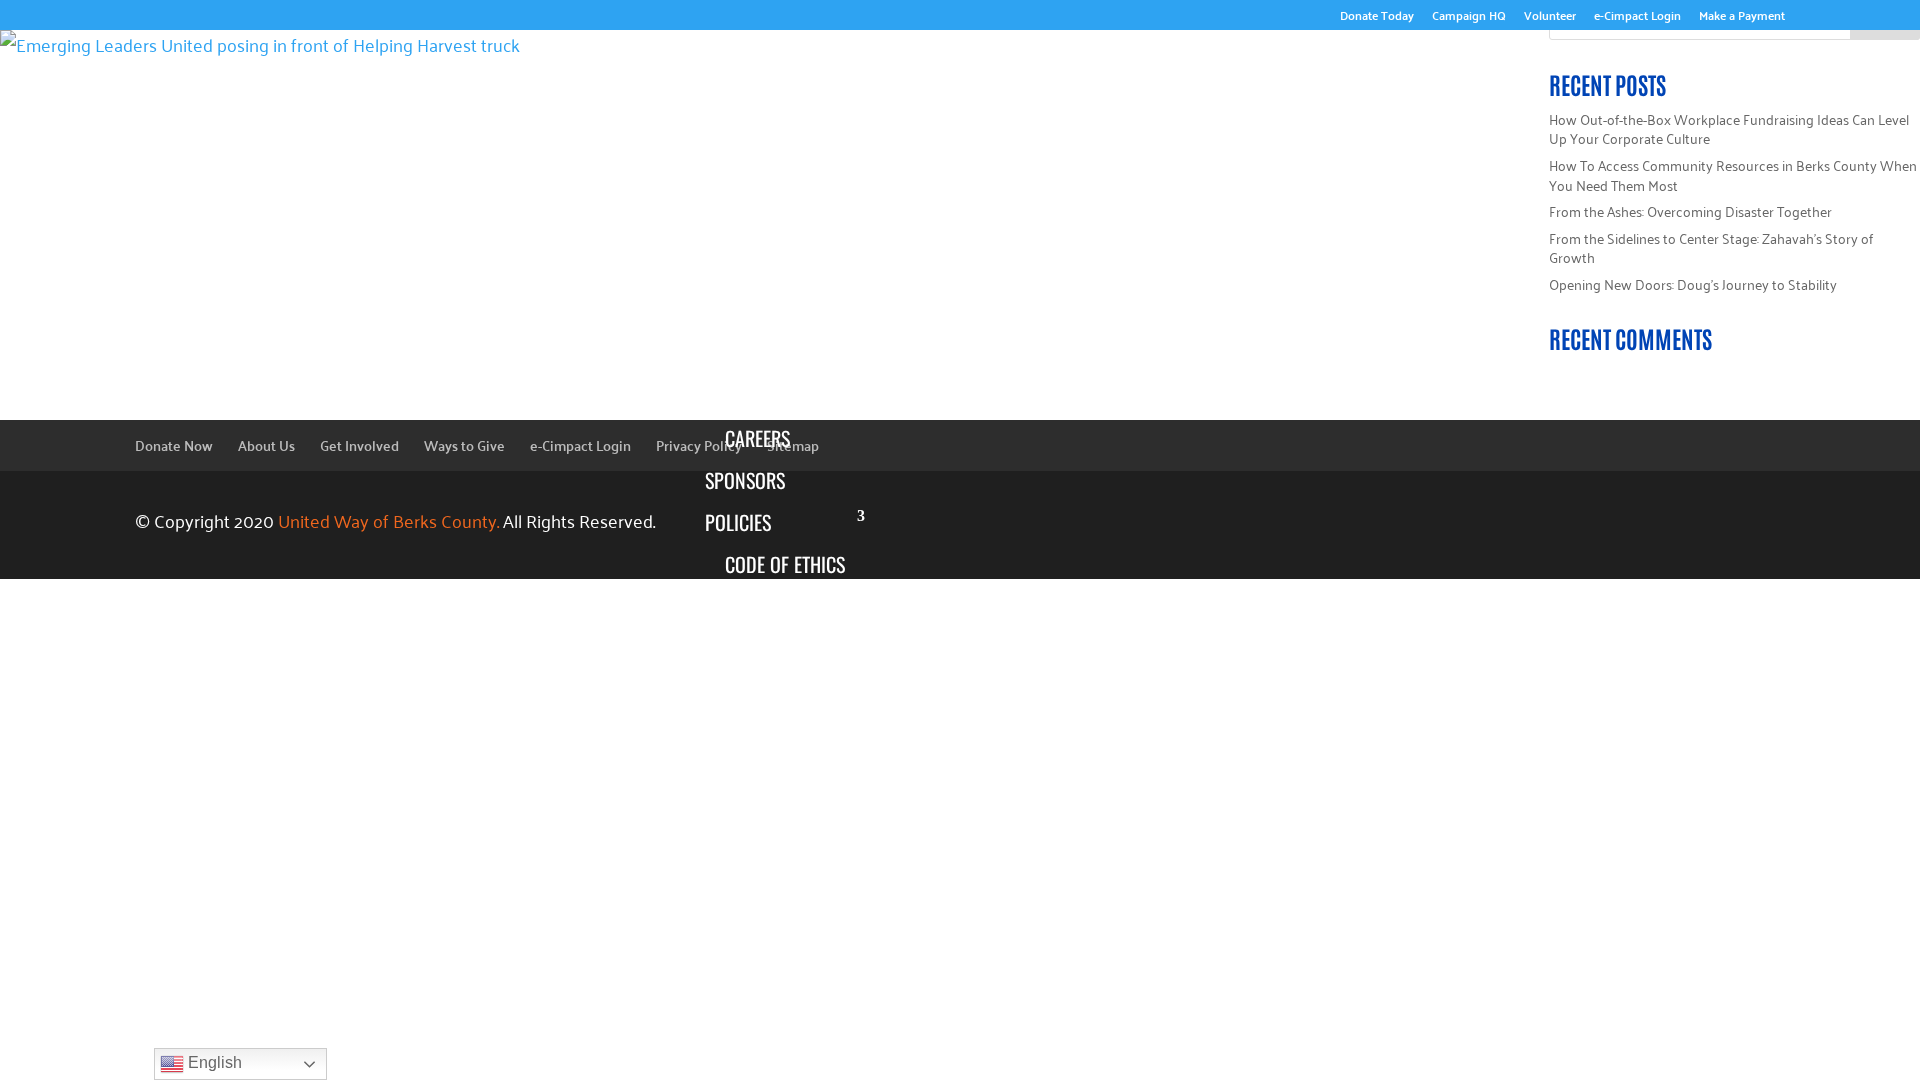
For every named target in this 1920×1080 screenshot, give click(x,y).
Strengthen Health (802, 948)
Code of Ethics (785, 564)
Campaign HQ (1469, 17)
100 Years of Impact (777, 153)
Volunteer (1550, 17)
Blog (725, 750)
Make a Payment (1742, 17)
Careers (757, 438)
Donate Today (1377, 17)
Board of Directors (766, 267)
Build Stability (786, 906)
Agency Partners (775, 1032)
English (213, 1062)
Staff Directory (790, 324)
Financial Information (776, 693)
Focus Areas (755, 822)
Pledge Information (776, 621)
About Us (1705, 60)
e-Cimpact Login (1637, 17)
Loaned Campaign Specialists (796, 381)
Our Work (1701, 786)
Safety (751, 990)
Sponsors (745, 480)
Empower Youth (790, 864)
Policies (738, 522)
